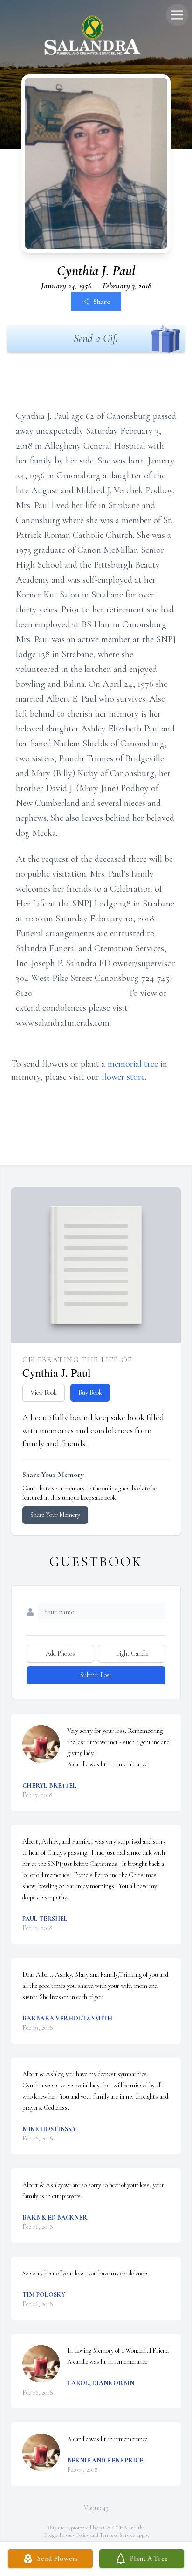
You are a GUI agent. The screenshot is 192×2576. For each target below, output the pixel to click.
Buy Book (90, 1392)
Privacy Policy (74, 2535)
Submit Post (96, 1675)
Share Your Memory (55, 1515)
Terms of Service (117, 2535)
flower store (123, 1077)
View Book (44, 1392)
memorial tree (133, 1064)
